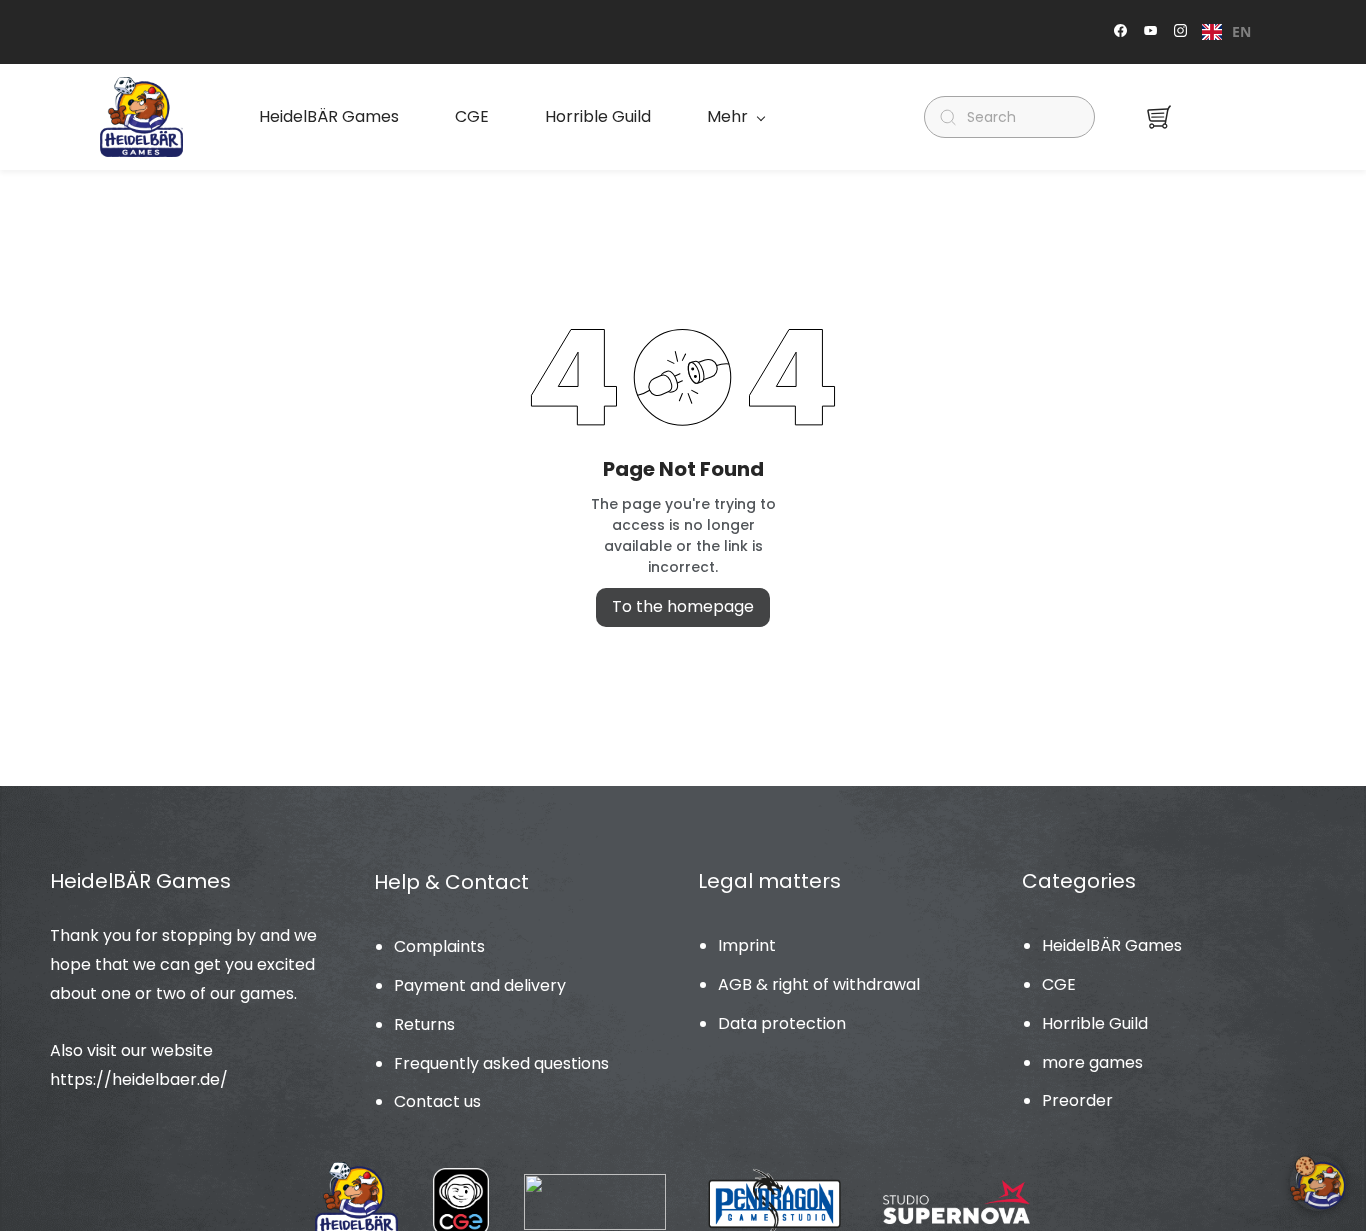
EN (1241, 31)
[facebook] (1120, 32)
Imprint (747, 945)
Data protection (782, 1023)
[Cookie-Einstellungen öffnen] (1318, 1183)
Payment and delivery (480, 985)
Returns (424, 1024)
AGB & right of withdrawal (819, 984)
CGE (1059, 984)
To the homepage (683, 606)
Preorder (1077, 1100)
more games (1092, 1062)
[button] (1159, 117)
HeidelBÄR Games (1112, 945)
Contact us (437, 1101)
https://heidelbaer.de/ (139, 1079)
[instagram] (1180, 32)
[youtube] (1150, 32)
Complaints (439, 946)
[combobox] (1226, 32)
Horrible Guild (1095, 1023)
